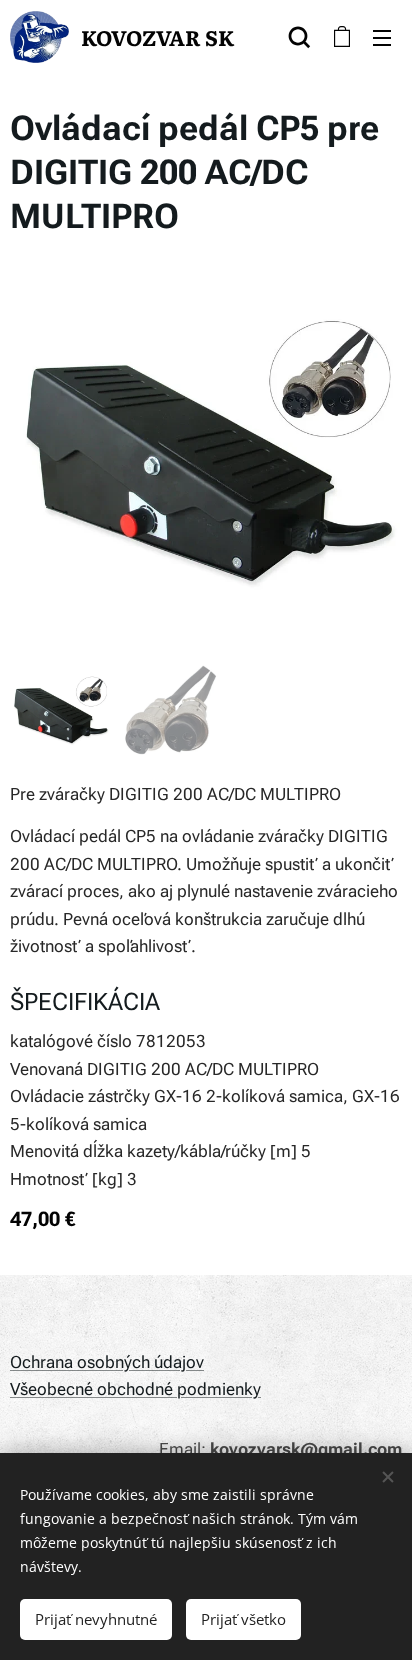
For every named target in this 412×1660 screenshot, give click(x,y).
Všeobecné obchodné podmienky (135, 1389)
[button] (299, 37)
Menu (382, 37)
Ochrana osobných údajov (107, 1362)
